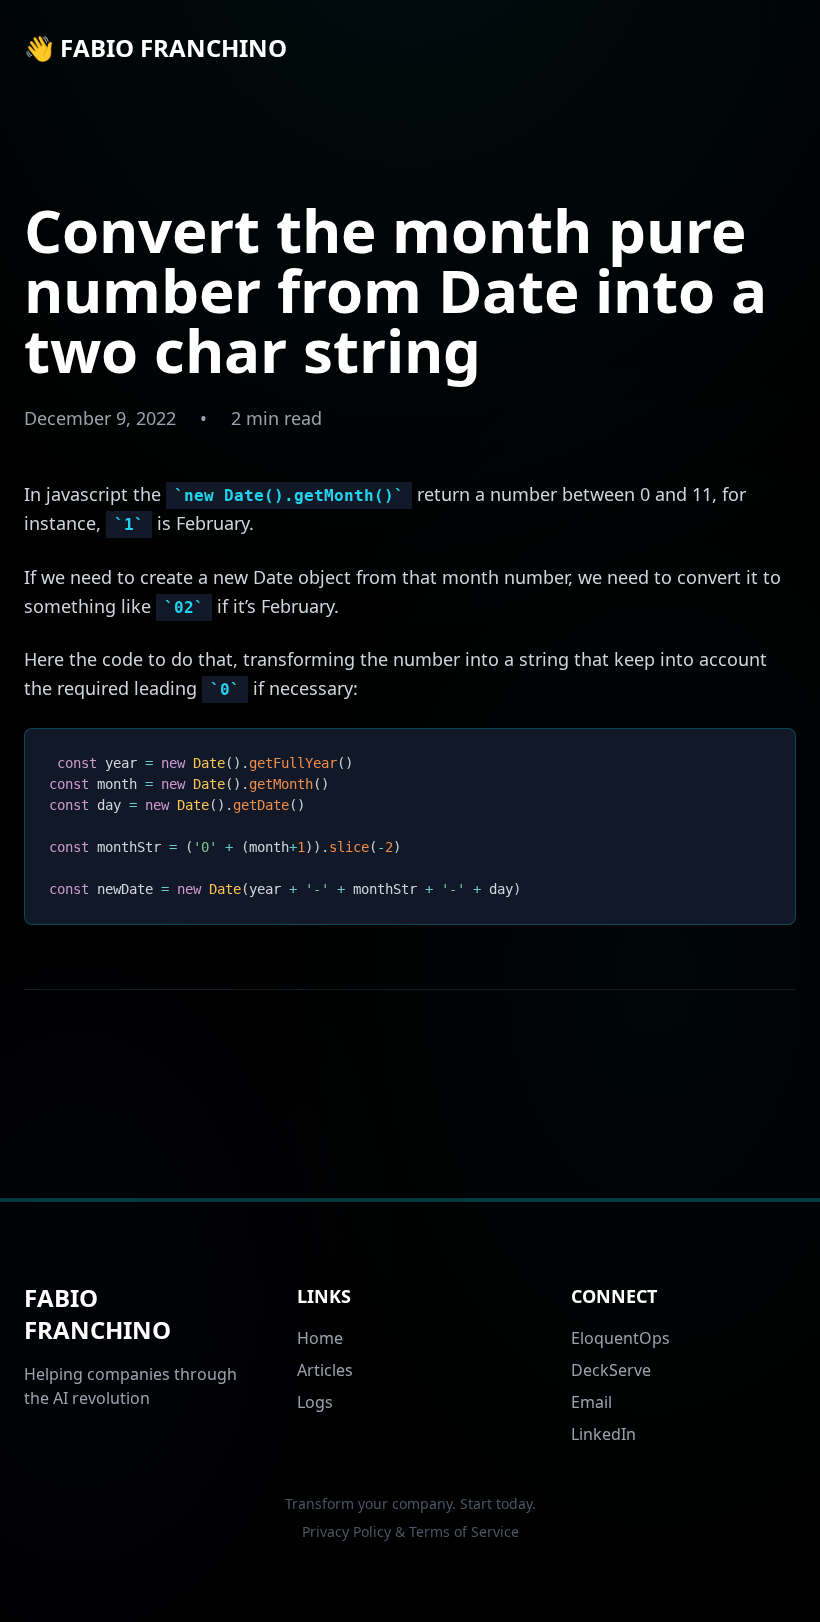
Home (320, 1338)
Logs (315, 1402)
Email (591, 1402)
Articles (325, 1370)
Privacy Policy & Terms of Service (410, 1531)
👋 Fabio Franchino (155, 48)
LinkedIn (603, 1434)
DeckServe (611, 1370)
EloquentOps (620, 1338)
